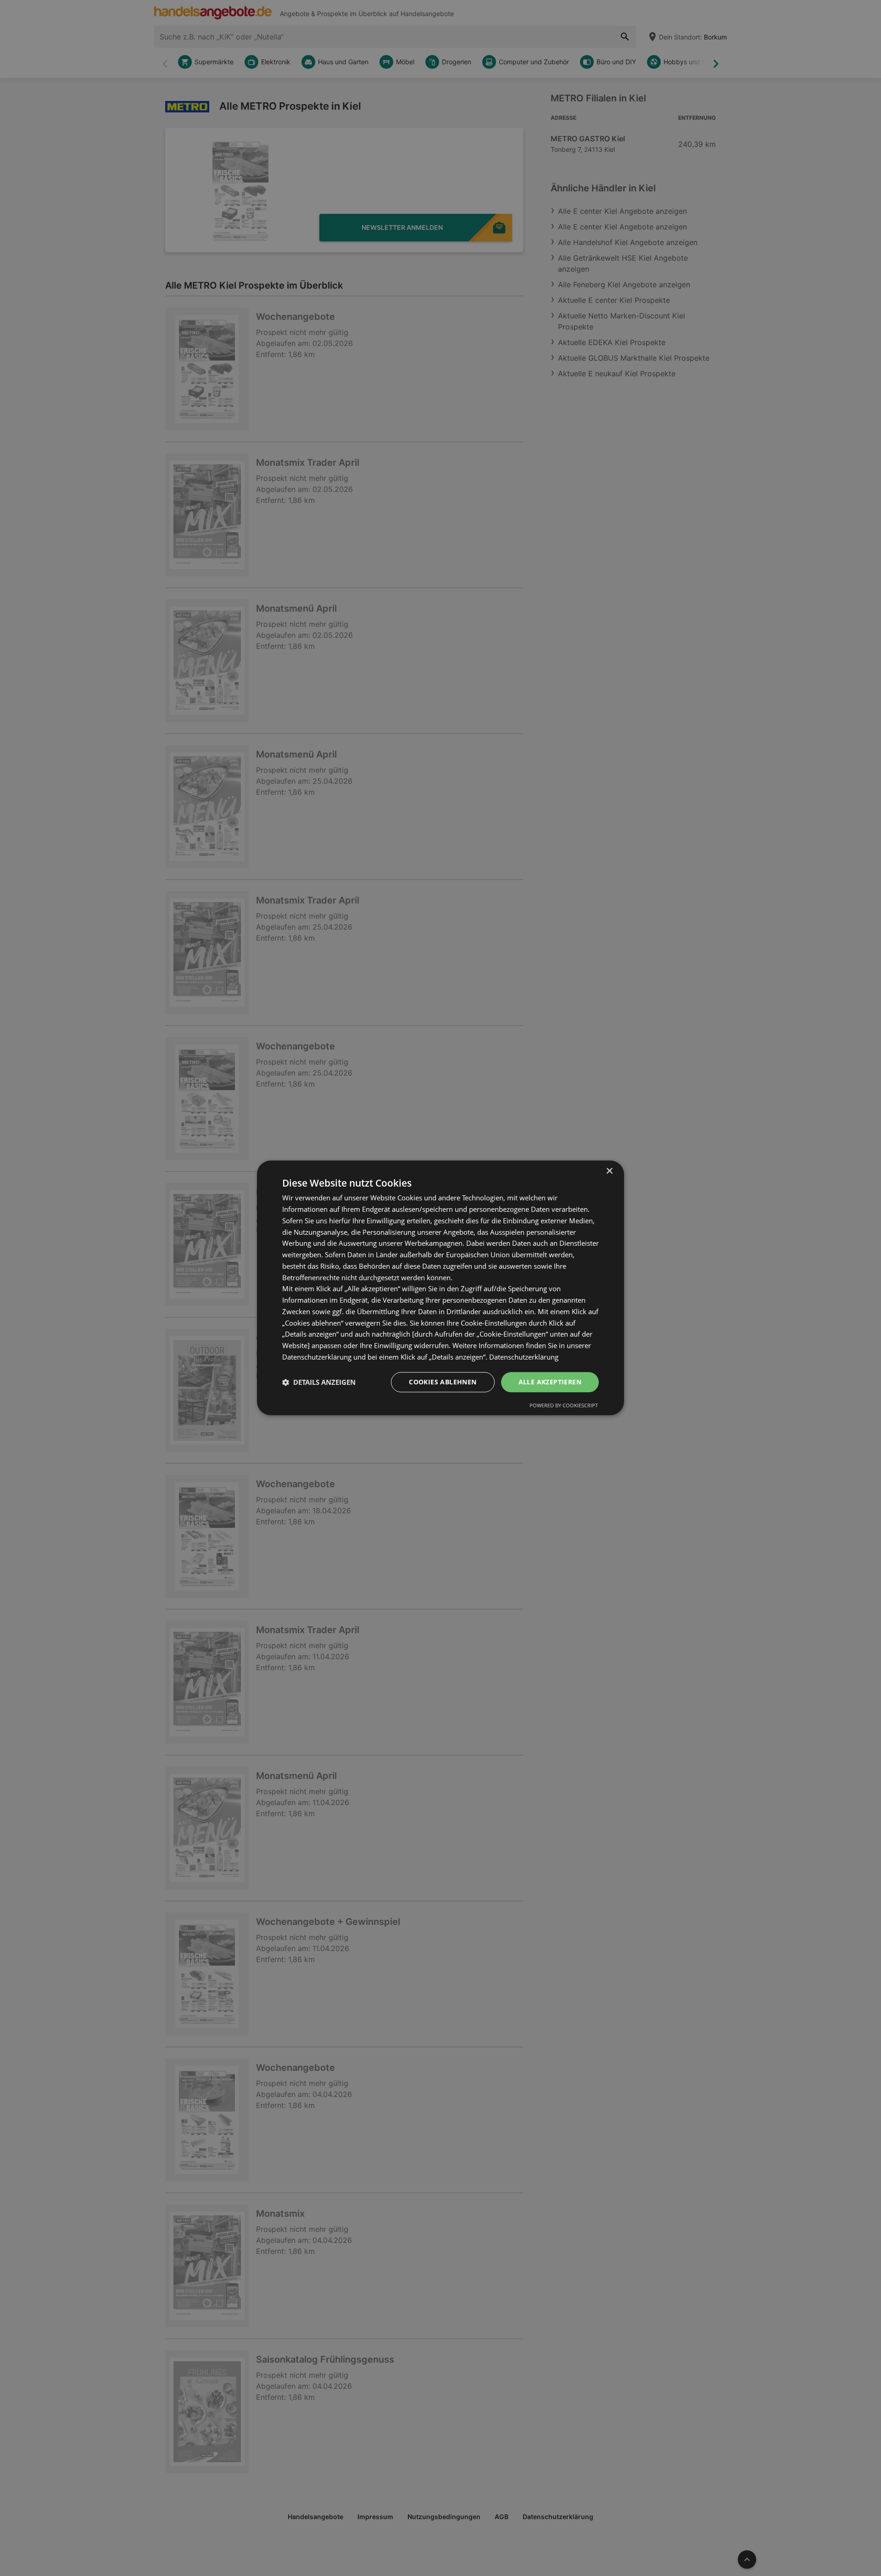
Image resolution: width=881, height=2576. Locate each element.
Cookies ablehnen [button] (443, 1382)
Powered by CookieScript (564, 1406)
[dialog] (440, 1288)
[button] (319, 1382)
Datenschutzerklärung (524, 1357)
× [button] (609, 1171)
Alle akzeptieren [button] (550, 1382)
